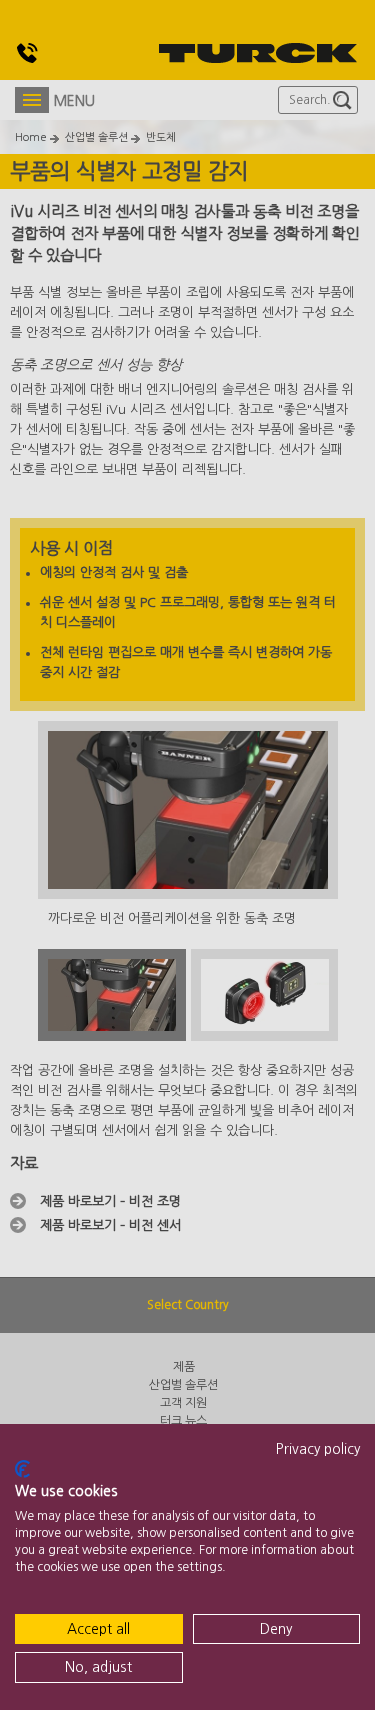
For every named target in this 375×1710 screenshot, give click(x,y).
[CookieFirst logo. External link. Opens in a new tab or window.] (22, 1469)
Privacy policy (318, 1449)
